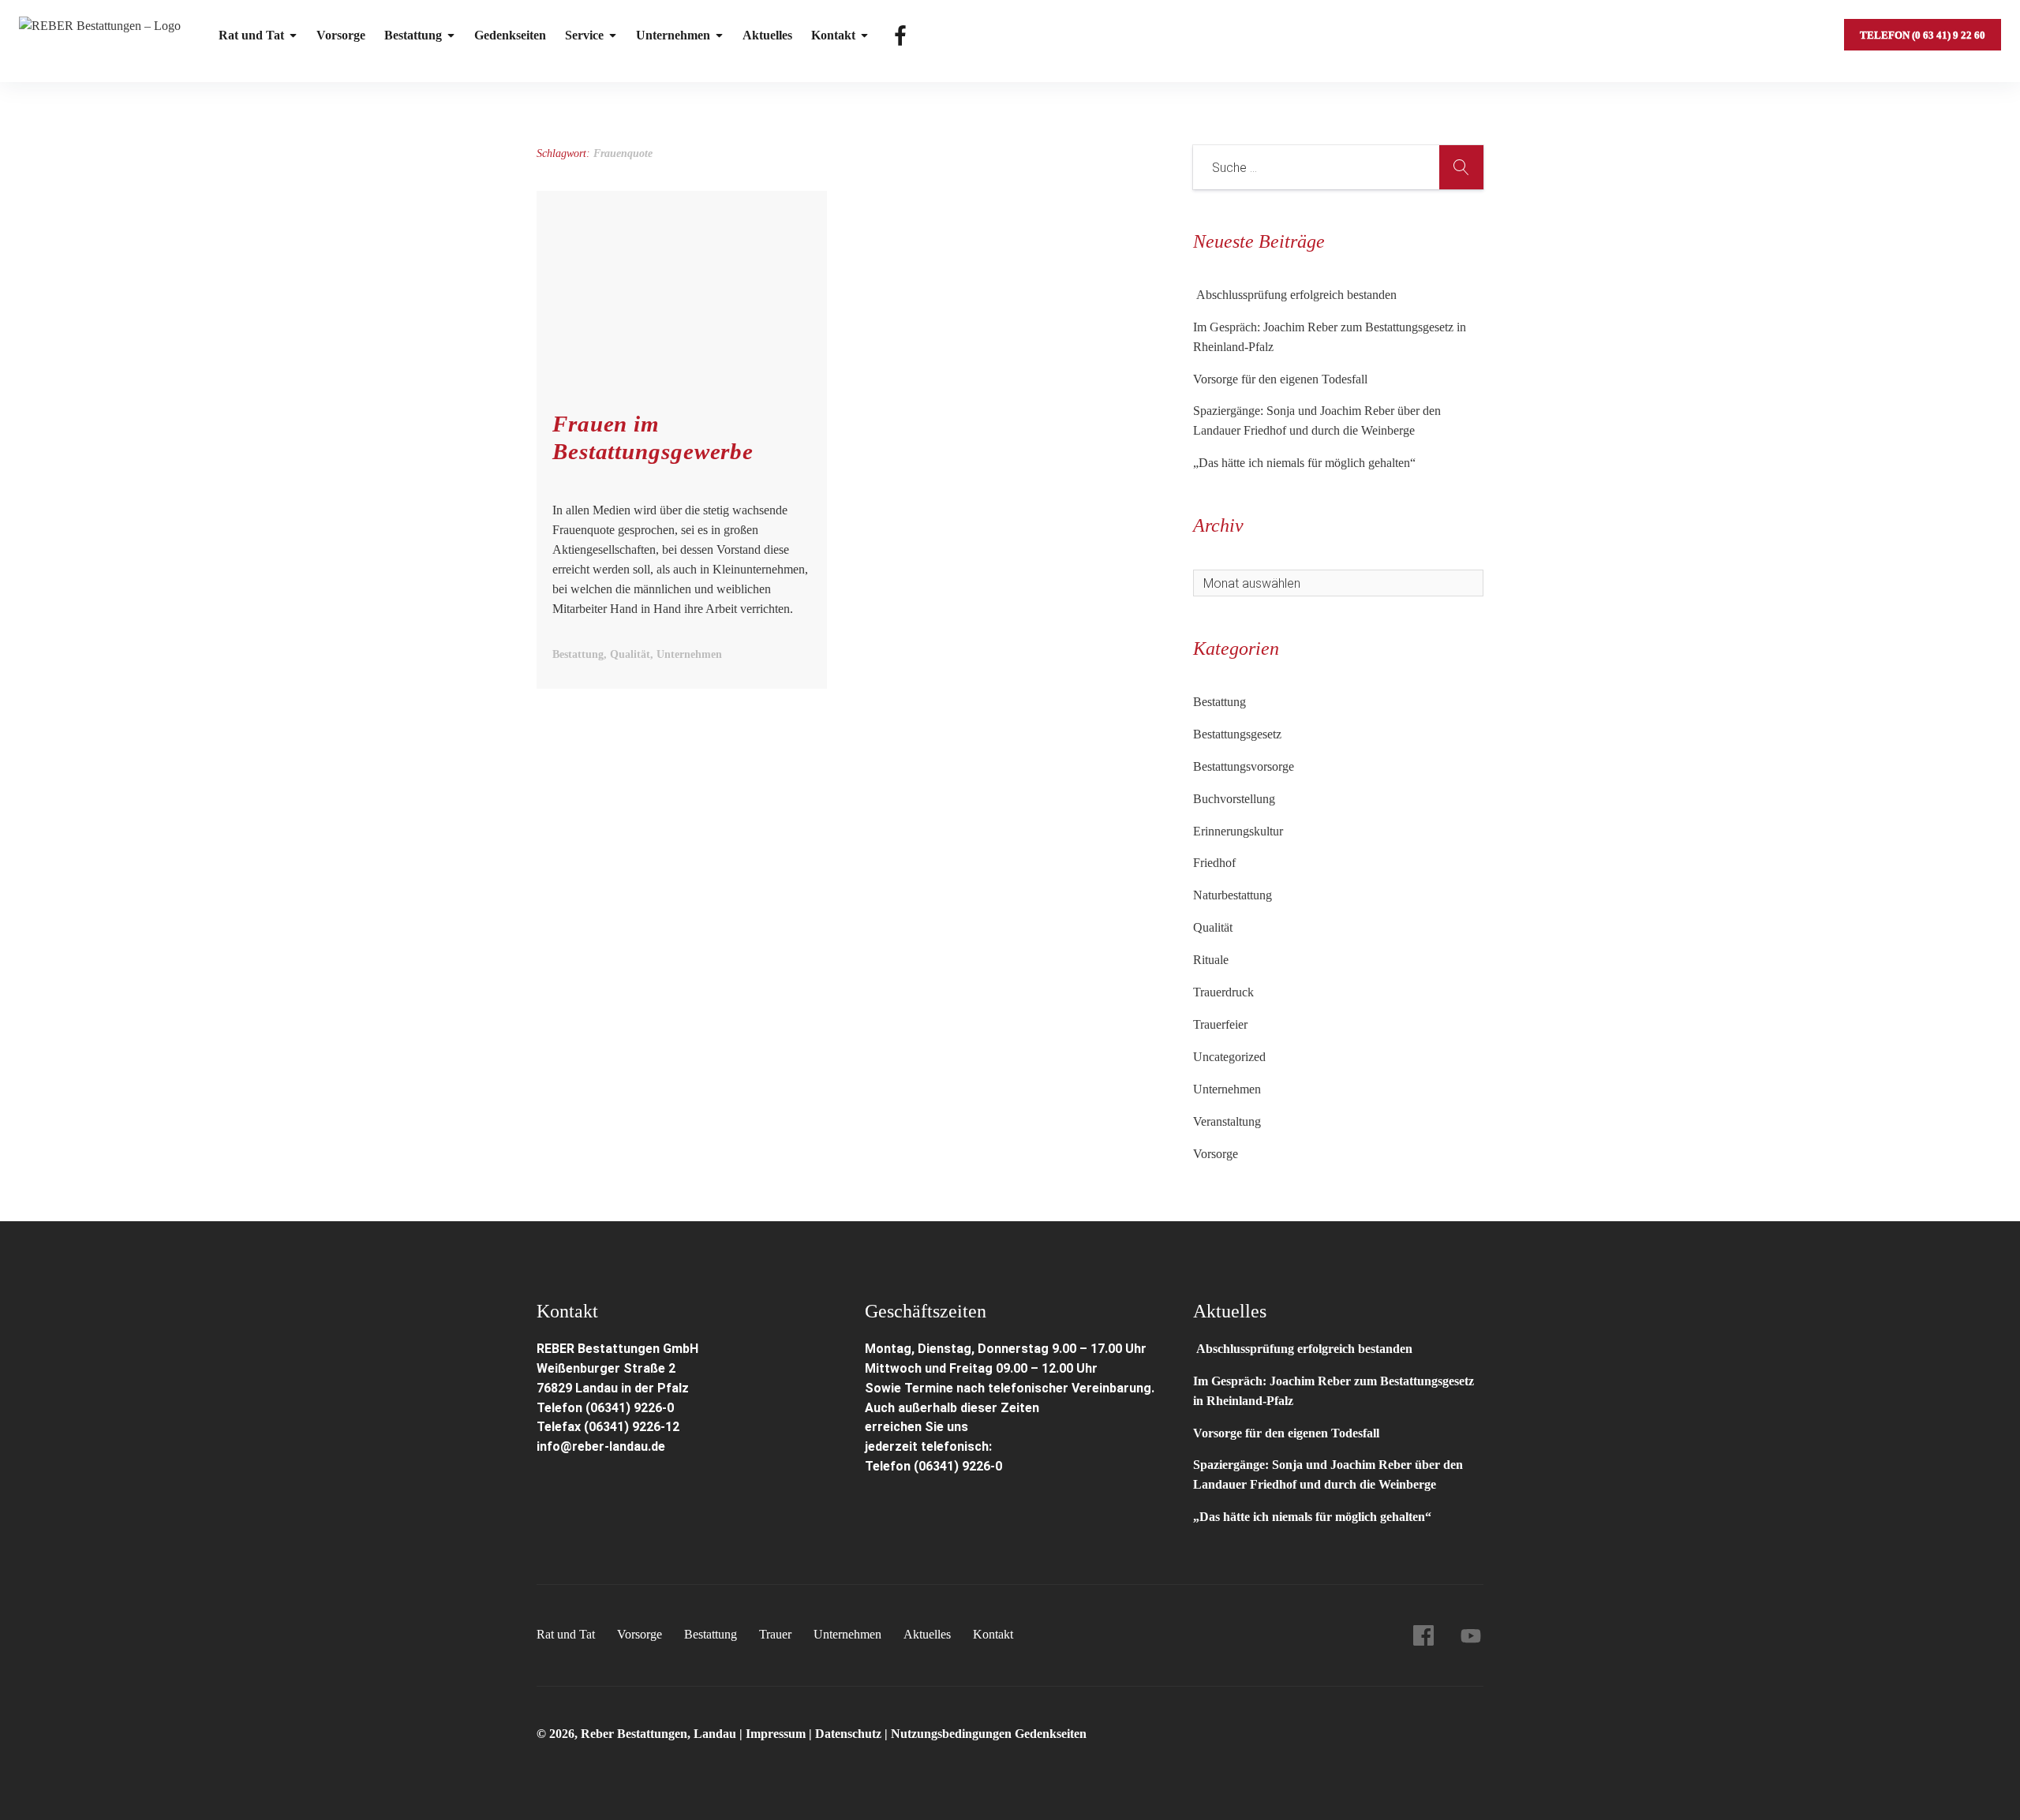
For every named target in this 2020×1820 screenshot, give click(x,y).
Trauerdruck (1223, 992)
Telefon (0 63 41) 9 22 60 (1923, 35)
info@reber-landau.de (601, 1446)
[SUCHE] (1461, 167)
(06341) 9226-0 (958, 1466)
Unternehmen (673, 35)
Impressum (777, 1734)
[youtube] (1471, 1635)
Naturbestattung (1233, 895)
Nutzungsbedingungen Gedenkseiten (989, 1734)
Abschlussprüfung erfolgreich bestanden (1295, 295)
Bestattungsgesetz (1237, 734)
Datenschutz (848, 1734)
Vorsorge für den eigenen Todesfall (1280, 379)
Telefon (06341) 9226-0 (605, 1408)
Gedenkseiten (510, 35)
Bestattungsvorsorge (1244, 766)
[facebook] (1423, 1635)
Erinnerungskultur (1238, 831)
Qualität (1213, 927)
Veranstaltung (1227, 1121)
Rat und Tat (251, 35)
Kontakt (833, 35)
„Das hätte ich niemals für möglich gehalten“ (1304, 463)
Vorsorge (341, 35)
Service (584, 35)
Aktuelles (767, 35)
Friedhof (1214, 863)
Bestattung (413, 35)
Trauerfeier (1220, 1024)
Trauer (775, 1634)
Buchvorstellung (1234, 799)
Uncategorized (1229, 1057)
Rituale (1211, 960)
